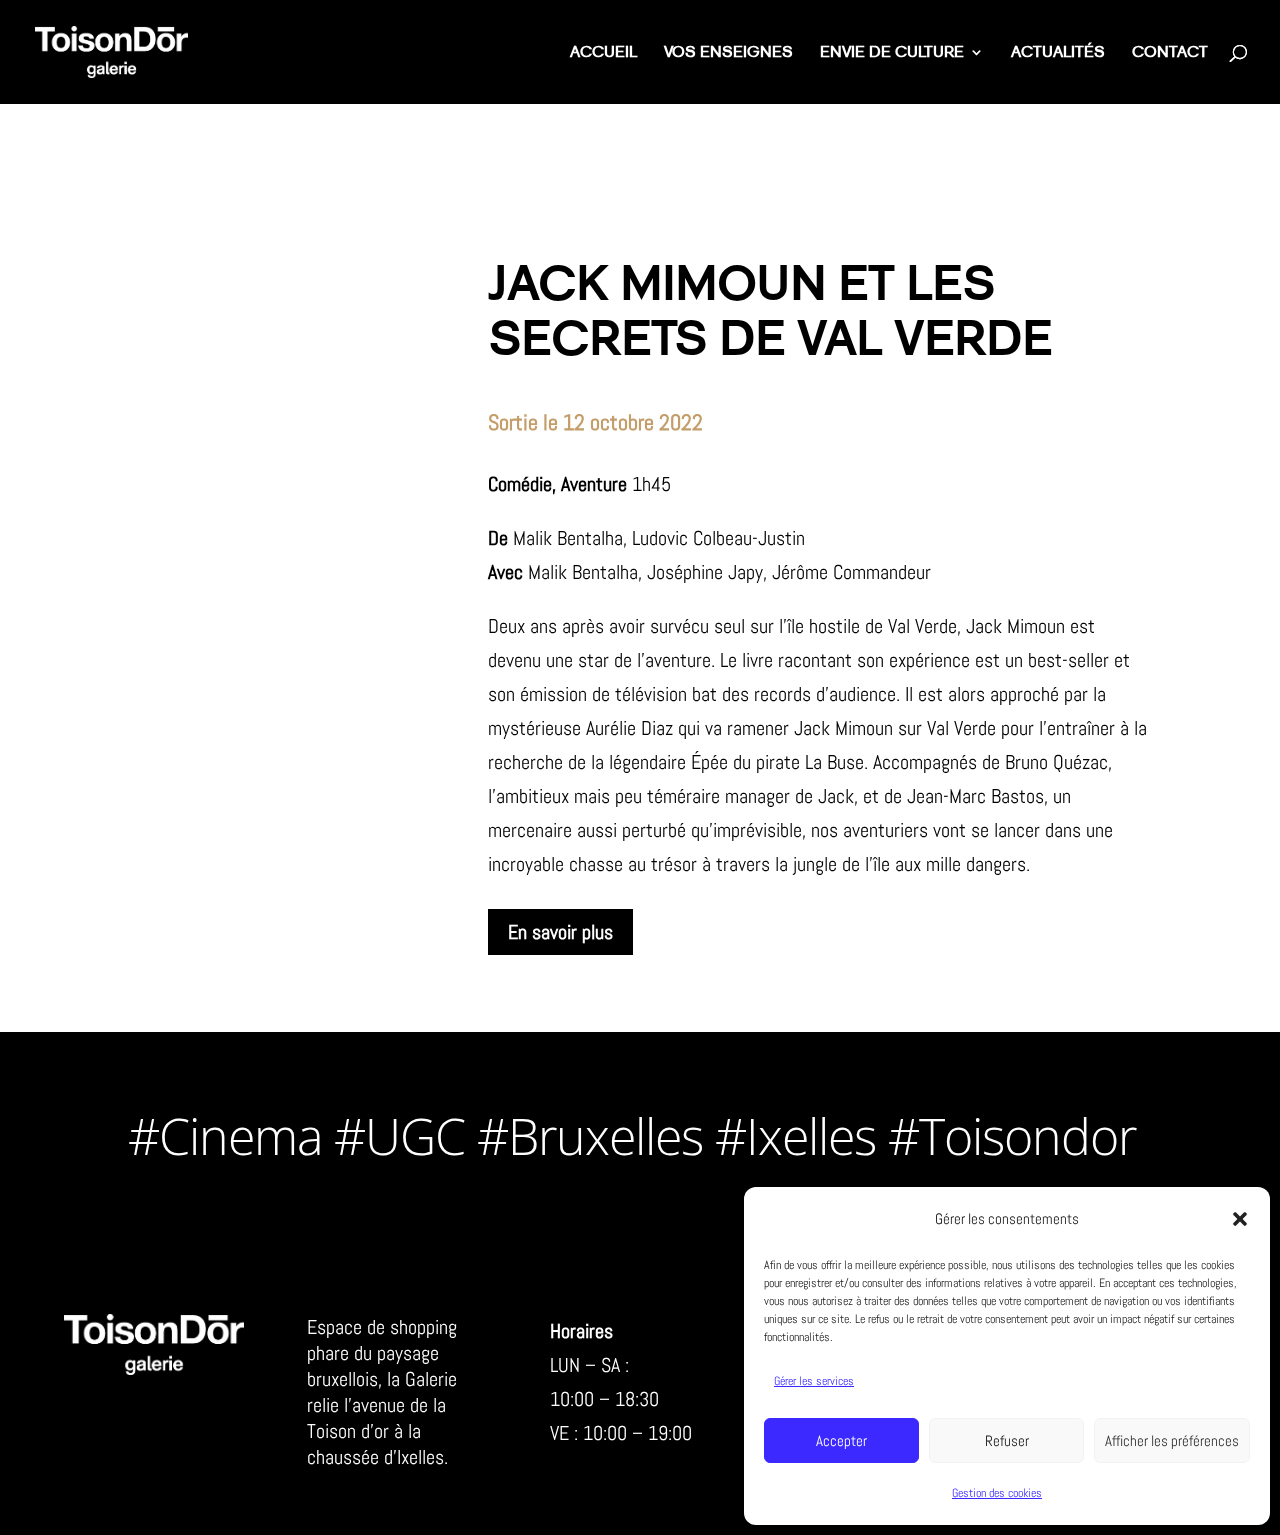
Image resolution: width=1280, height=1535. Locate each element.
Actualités (1058, 53)
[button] (1240, 1219)
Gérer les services (814, 1381)
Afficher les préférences (1172, 1440)
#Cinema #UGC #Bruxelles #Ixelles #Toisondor (632, 1136)
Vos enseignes (728, 53)
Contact (1170, 53)
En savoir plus (560, 932)
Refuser (1007, 1440)
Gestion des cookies (997, 1493)
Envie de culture (892, 53)
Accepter (841, 1440)
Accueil (603, 53)
